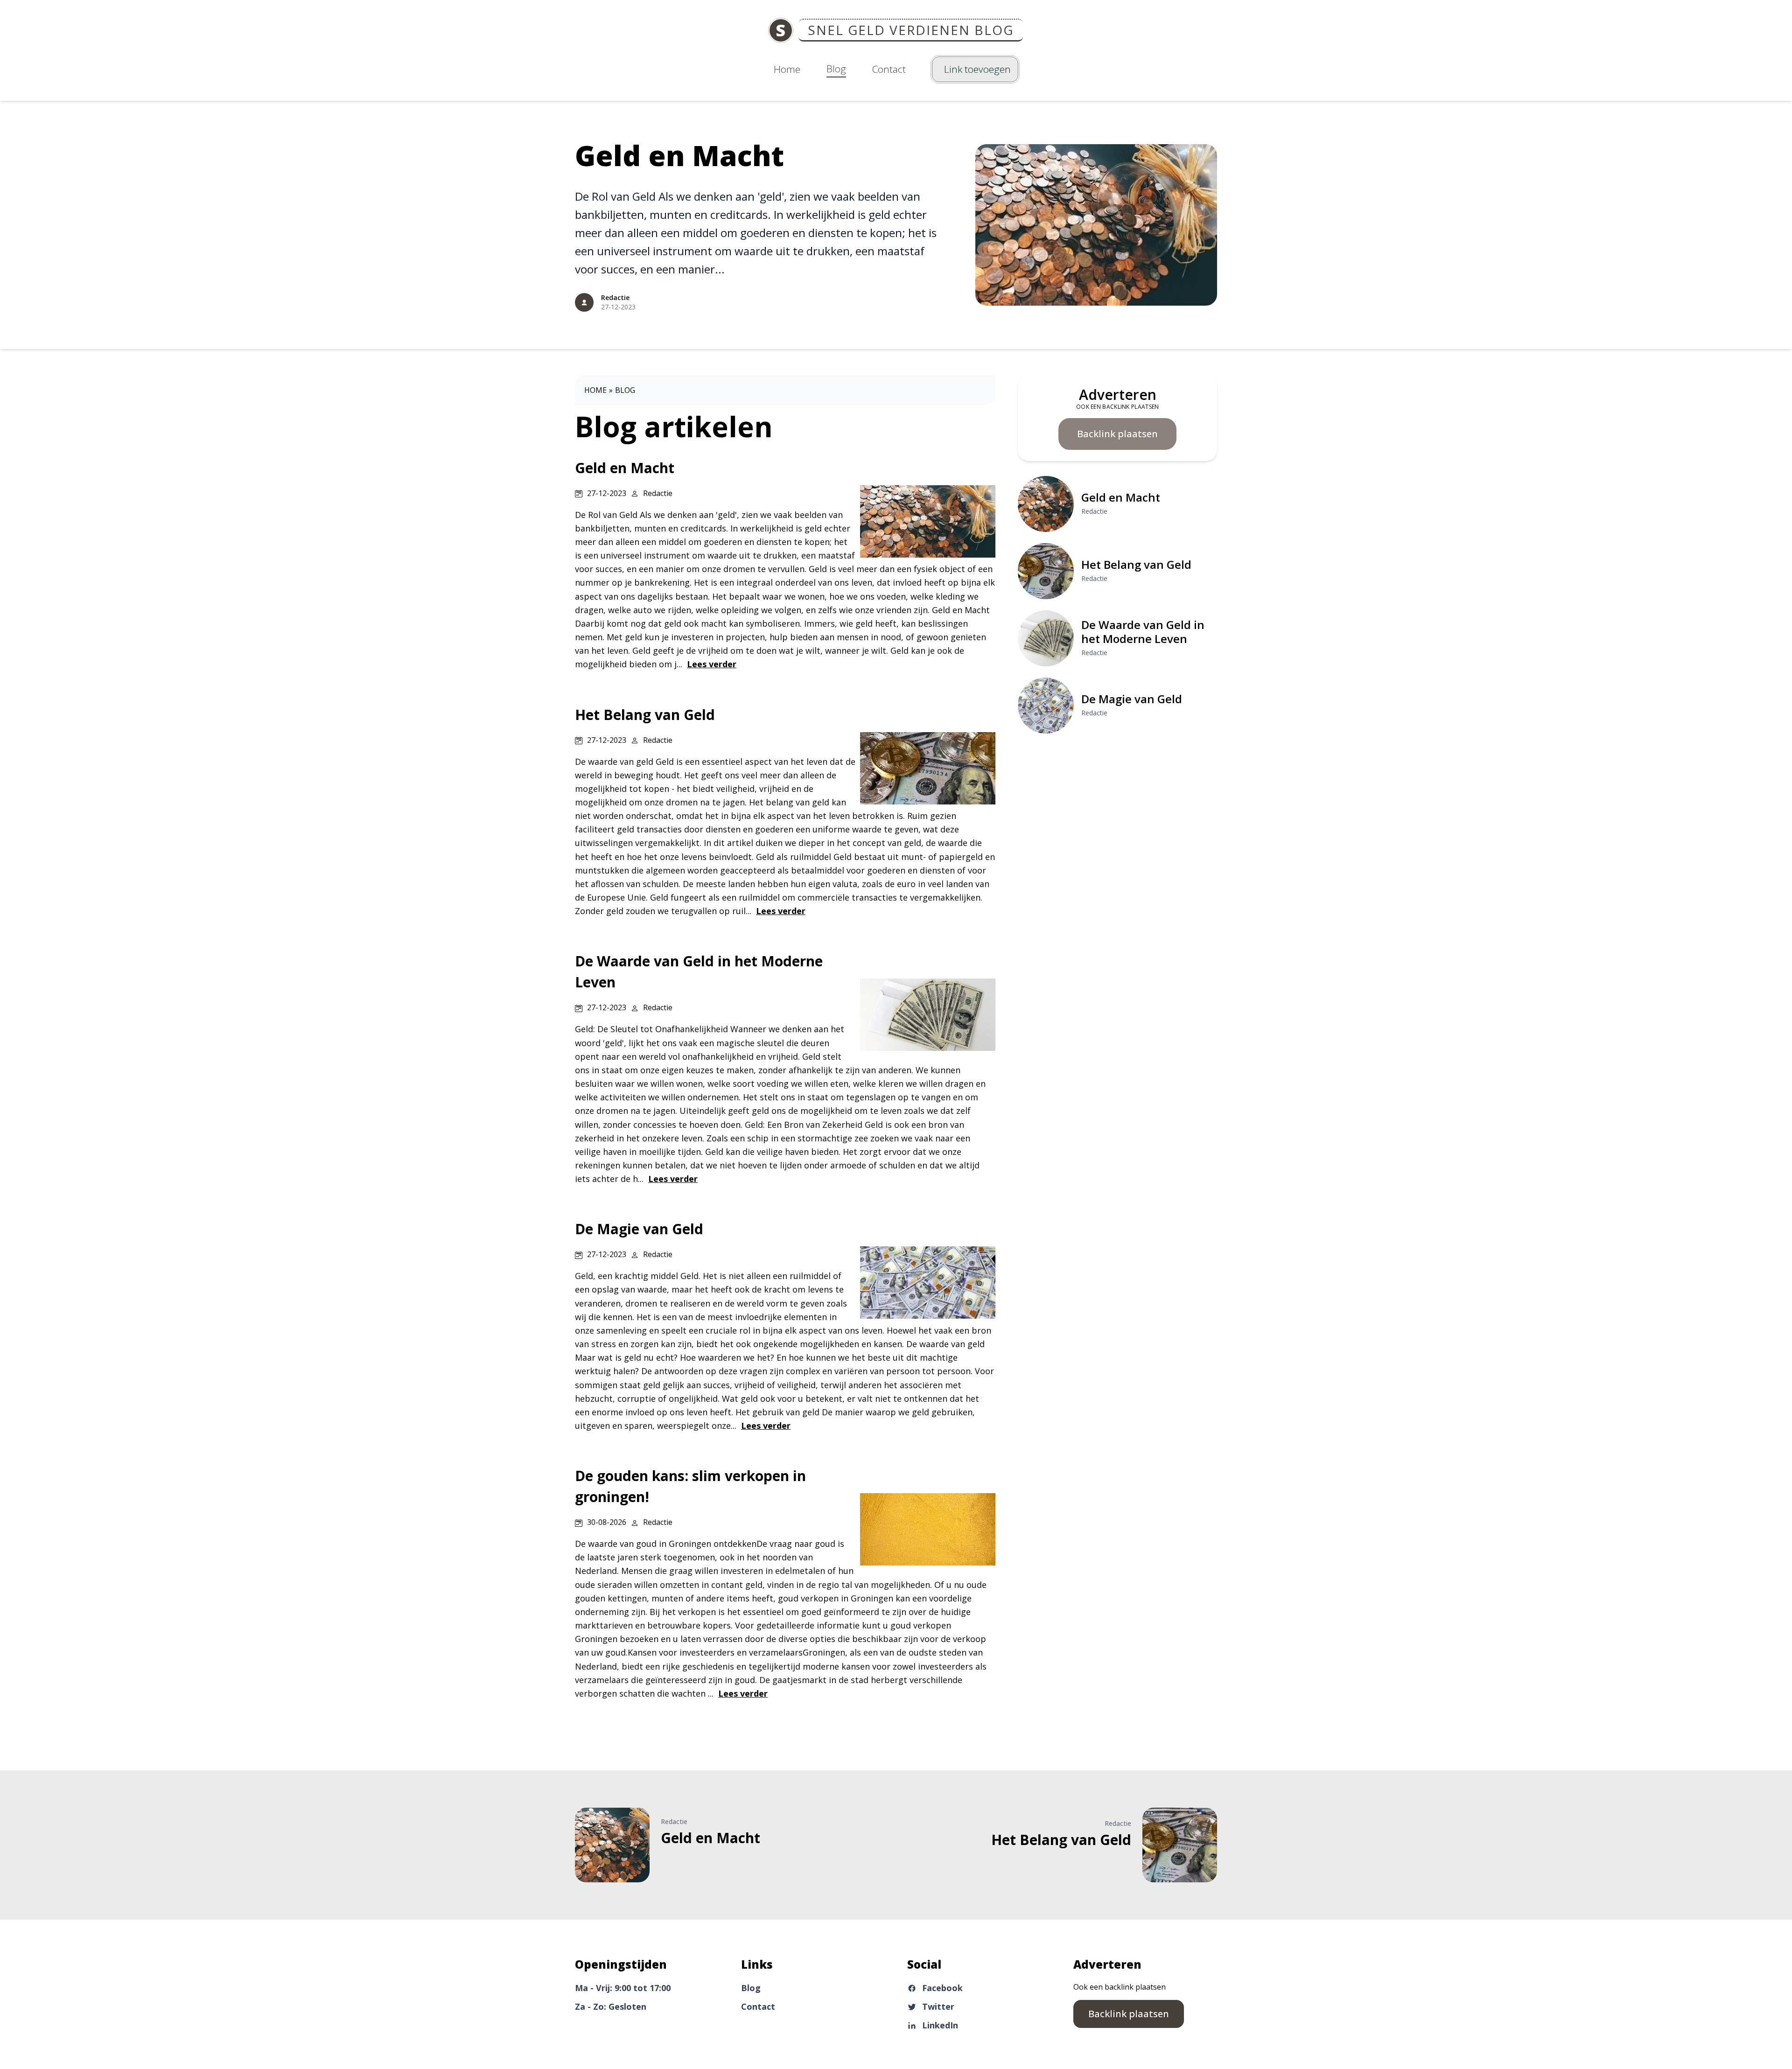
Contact (889, 69)
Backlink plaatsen (1117, 434)
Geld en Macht (679, 155)
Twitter (938, 2006)
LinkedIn (940, 2025)
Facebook (942, 1988)
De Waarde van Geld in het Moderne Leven (1143, 632)
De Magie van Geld (1132, 699)
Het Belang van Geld (1136, 564)
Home (787, 69)
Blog (836, 69)
